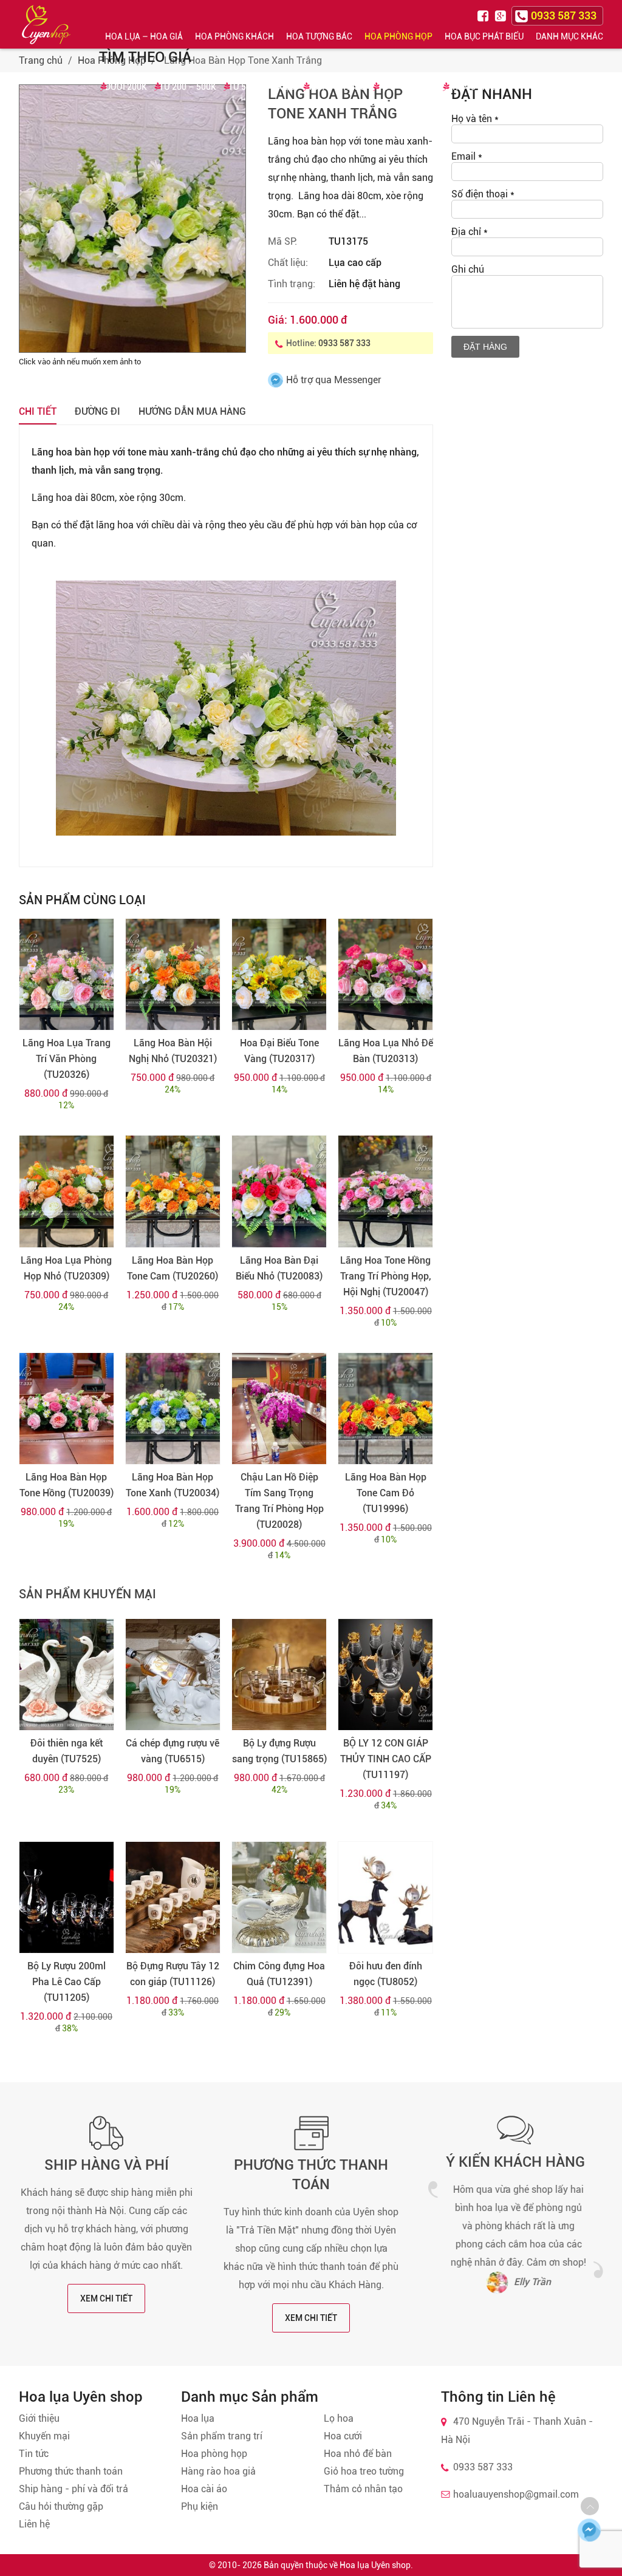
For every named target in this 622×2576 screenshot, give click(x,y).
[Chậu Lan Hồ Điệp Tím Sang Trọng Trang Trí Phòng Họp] (279, 1409)
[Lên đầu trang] (590, 2506)
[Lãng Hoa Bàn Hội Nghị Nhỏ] (173, 974)
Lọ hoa (339, 2418)
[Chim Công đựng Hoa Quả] (279, 1897)
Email (467, 156)
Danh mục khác (569, 36)
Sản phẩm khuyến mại (87, 1594)
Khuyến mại (44, 2436)
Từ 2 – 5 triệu (407, 87)
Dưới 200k (126, 87)
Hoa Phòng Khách (234, 36)
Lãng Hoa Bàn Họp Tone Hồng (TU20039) (67, 1485)
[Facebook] (485, 15)
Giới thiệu (39, 2418)
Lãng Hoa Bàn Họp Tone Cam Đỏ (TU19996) (386, 1493)
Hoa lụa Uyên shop (375, 2565)
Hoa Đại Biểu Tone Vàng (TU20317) (279, 1051)
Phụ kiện (200, 2506)
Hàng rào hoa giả (218, 2471)
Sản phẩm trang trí (222, 2436)
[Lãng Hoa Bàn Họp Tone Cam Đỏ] (385, 1409)
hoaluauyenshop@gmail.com (516, 2494)
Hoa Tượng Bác (319, 36)
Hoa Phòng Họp (398, 36)
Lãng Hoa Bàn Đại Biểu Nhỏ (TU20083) (279, 1268)
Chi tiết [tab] (38, 411)
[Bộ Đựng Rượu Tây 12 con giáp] (173, 1897)
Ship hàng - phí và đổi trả (73, 2489)
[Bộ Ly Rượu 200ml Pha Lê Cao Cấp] (67, 1897)
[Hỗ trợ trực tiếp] (589, 2530)
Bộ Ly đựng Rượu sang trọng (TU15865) (279, 1751)
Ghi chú (468, 269)
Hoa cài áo (204, 2489)
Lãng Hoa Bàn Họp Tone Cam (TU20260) (173, 1268)
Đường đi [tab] (97, 411)
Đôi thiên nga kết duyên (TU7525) (67, 1751)
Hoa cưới (343, 2436)
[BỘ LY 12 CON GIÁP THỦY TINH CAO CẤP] (385, 1675)
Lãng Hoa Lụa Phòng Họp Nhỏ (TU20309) (66, 1268)
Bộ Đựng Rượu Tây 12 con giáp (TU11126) (173, 1974)
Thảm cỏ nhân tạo (363, 2489)
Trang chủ (41, 60)
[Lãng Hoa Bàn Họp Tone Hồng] (67, 1409)
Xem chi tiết (106, 2298)
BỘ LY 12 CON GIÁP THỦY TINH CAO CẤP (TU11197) (386, 1759)
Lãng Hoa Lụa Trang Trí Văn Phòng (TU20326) (67, 1059)
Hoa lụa (198, 2418)
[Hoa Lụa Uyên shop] (46, 25)
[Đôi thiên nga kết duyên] (67, 1675)
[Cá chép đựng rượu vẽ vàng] (173, 1675)
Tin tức (34, 2454)
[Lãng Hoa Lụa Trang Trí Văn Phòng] (67, 974)
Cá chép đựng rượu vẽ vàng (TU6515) (173, 1751)
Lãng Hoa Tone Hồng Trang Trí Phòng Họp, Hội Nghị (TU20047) (386, 1276)
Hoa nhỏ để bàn (358, 2454)
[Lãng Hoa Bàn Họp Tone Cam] (173, 1191)
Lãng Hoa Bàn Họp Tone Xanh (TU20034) (173, 1485)
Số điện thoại (483, 194)
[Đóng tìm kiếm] (609, 24)
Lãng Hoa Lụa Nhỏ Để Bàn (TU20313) (386, 1051)
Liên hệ (34, 2524)
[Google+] (502, 15)
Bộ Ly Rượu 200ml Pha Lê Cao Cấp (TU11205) (67, 1982)
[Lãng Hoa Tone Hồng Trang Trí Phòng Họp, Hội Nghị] (385, 1191)
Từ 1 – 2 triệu (337, 87)
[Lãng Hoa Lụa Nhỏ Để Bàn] (385, 974)
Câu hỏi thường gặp (61, 2506)
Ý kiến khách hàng (515, 2162)
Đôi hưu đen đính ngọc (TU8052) (386, 1974)
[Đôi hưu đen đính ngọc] (385, 1897)
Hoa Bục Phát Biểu (484, 36)
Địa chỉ (470, 232)
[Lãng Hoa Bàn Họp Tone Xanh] (173, 1409)
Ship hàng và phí (107, 2165)
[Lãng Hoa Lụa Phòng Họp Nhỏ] (67, 1191)
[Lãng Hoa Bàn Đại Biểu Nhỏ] (279, 1191)
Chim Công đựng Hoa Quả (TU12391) (279, 1974)
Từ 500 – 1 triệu (262, 87)
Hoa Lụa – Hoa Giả (144, 36)
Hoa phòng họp (214, 2454)
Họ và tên (475, 119)
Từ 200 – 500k (188, 87)
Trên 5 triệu (474, 87)
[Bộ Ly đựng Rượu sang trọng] (279, 1675)
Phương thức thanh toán (71, 2471)
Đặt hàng (485, 347)
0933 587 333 (344, 343)
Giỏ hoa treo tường (364, 2471)
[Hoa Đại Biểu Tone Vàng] (279, 974)
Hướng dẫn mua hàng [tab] (192, 411)
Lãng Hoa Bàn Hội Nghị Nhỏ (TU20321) (173, 1051)
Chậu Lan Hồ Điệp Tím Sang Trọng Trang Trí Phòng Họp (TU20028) (279, 1501)
